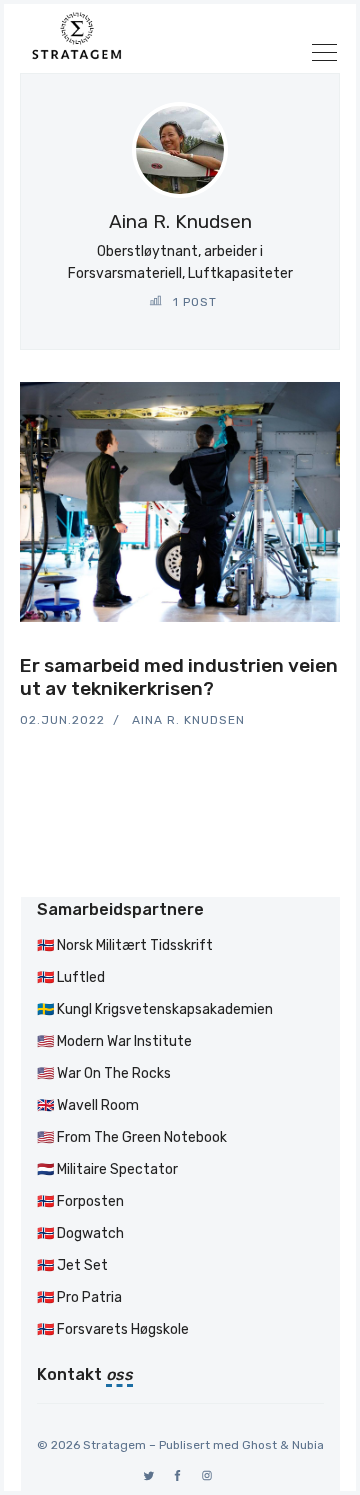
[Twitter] (149, 1475)
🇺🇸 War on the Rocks (104, 1073)
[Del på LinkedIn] (312, 651)
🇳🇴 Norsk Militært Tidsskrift (125, 945)
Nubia (308, 1445)
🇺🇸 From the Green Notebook (132, 1137)
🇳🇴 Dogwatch (80, 1233)
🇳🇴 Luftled (71, 977)
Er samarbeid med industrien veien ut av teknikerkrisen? (179, 677)
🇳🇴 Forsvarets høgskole (113, 1329)
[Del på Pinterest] (334, 651)
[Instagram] (207, 1475)
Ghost (259, 1445)
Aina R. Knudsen (188, 720)
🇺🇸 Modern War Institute (114, 1041)
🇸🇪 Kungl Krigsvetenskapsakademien (155, 1009)
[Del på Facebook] (288, 651)
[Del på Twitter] (264, 651)
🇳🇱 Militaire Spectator (107, 1169)
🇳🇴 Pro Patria (79, 1297)
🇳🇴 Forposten (80, 1201)
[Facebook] (178, 1475)
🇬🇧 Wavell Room (88, 1105)
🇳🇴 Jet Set (72, 1265)
